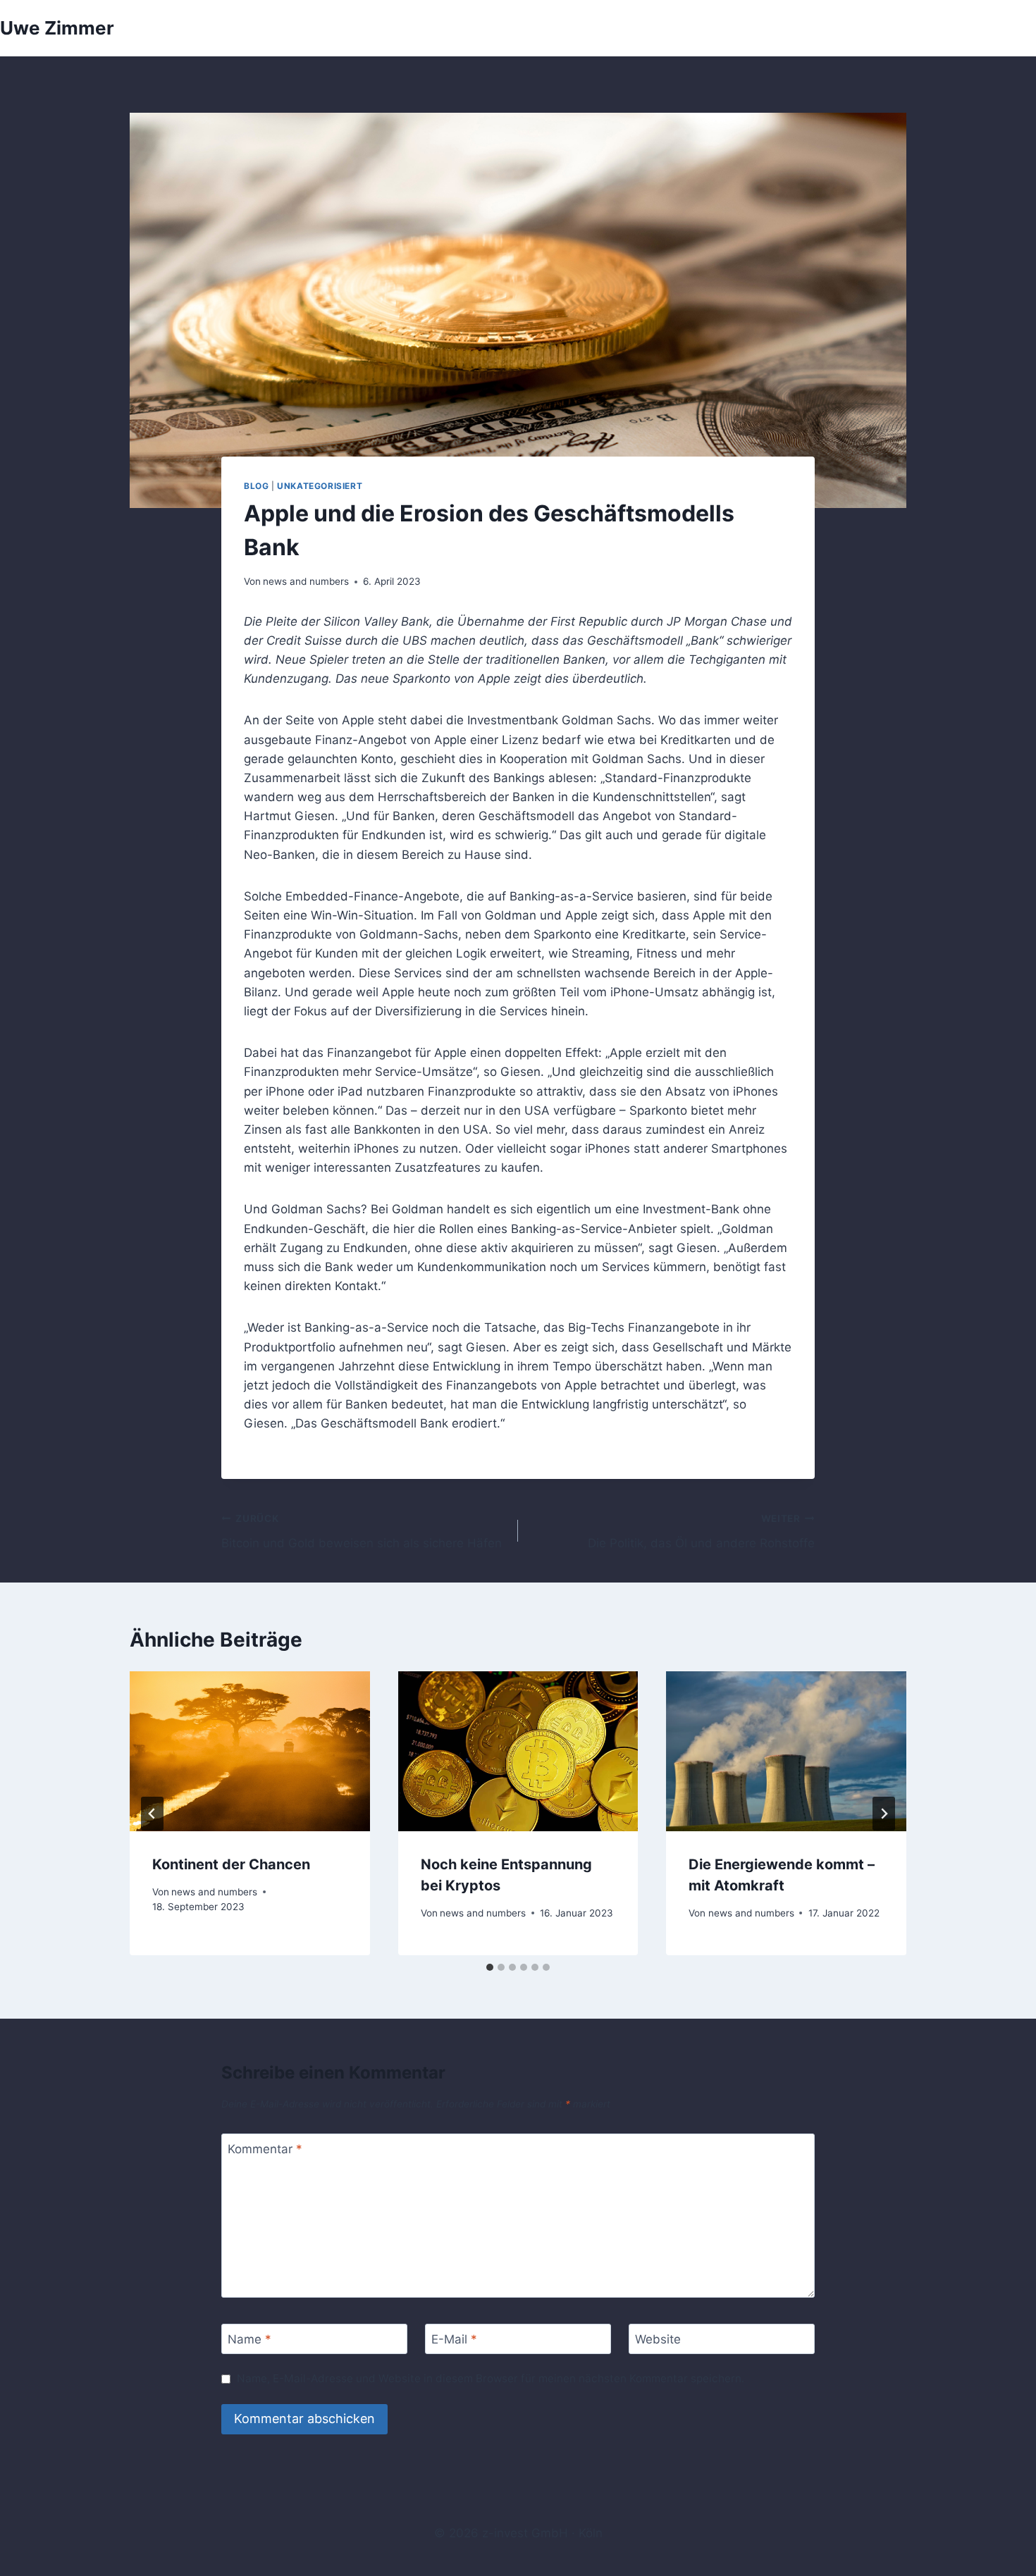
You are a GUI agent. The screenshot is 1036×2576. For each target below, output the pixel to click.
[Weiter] (884, 1814)
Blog (256, 486)
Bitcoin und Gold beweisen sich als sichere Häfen (362, 1531)
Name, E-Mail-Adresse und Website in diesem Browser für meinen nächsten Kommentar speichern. (491, 2378)
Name (249, 2339)
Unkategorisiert (320, 486)
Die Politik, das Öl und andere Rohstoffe (701, 1531)
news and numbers (306, 581)
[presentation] (250, 1751)
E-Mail (454, 2339)
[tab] (490, 1967)
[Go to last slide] (152, 1814)
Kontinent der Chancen (231, 1864)
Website (658, 2339)
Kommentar (265, 2149)
